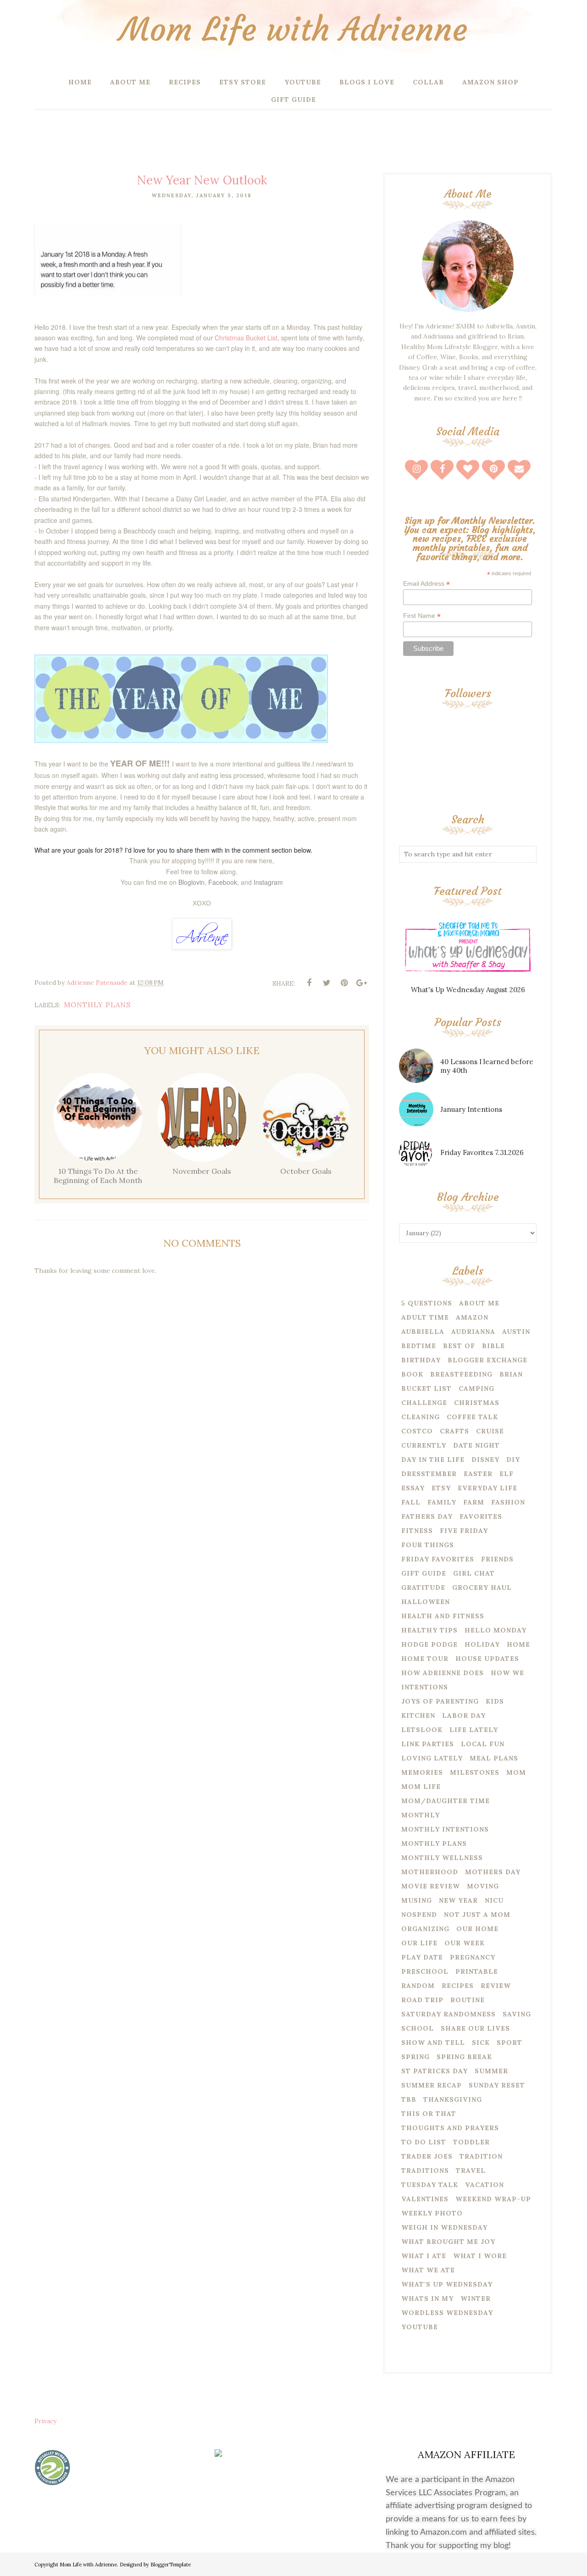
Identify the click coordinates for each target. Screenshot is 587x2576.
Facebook (223, 882)
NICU (494, 1900)
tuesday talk (430, 2185)
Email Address (426, 584)
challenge (424, 1403)
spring (415, 2057)
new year (458, 1900)
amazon (472, 1317)
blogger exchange (487, 1360)
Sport (509, 2043)
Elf (507, 1474)
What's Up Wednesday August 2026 (468, 990)
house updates (487, 1659)
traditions (425, 2171)
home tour (425, 1659)
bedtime (419, 1346)
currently (424, 1445)
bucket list (426, 1388)
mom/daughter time (446, 1801)
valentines (425, 2199)
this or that (429, 2114)
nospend (419, 1915)
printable (477, 1971)
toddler (471, 2142)
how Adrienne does (443, 1673)
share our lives (475, 2028)
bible (493, 1346)
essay (413, 1488)
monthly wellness (442, 1858)
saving (517, 2014)
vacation (485, 2185)
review (496, 1986)
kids (495, 1701)
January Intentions (471, 1109)
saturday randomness (449, 2014)
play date (422, 1957)
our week (465, 1943)
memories (422, 1772)
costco (417, 1431)
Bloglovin (191, 882)
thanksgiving (453, 2099)
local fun (483, 1744)
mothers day (493, 1872)
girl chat (474, 1573)
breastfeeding (461, 1374)
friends (497, 1559)
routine (468, 2000)
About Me (479, 1303)
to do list (424, 2142)
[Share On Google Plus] (361, 983)
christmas (477, 1403)
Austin (516, 1332)
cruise (490, 1431)
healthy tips (429, 1630)
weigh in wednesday (444, 2227)
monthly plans (97, 1005)
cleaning (421, 1417)
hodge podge (429, 1644)
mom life (421, 1787)
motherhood (430, 1872)
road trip (422, 2000)
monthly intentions (445, 1829)
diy (513, 1460)
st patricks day (435, 2071)
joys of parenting (440, 1701)
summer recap (432, 2085)
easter (478, 1474)
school (418, 2028)
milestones (475, 1772)
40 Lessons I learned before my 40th (487, 1066)
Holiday (482, 1644)
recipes (458, 1986)
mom (516, 1772)
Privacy (45, 2421)
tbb (409, 2099)
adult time (425, 1317)
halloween (426, 1602)
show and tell (433, 2043)
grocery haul (482, 1588)
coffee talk (472, 1417)
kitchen (418, 1715)
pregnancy (473, 1957)
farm (474, 1502)
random (418, 1986)
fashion (508, 1502)
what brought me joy (448, 2242)
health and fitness (443, 1616)
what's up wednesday (447, 2284)
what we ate (428, 2270)
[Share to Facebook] (309, 983)
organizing (425, 1929)
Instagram (268, 882)
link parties (428, 1744)
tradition (481, 2156)
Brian (511, 1374)
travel (471, 2171)
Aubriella (423, 1332)
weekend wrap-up (493, 2199)
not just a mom (477, 1915)
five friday (464, 1531)
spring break (464, 2057)
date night (476, 1445)
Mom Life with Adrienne (293, 30)
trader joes (427, 2156)
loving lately (432, 1758)
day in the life (433, 1460)
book (412, 1374)
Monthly (421, 1815)
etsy (441, 1488)
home (518, 1644)
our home (477, 1929)
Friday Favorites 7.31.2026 (482, 1152)
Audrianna (473, 1332)
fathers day (427, 1516)
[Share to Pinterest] (344, 983)
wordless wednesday (447, 2313)
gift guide (424, 1573)
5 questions (427, 1303)
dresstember (429, 1474)
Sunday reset (497, 2085)
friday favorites (438, 1559)
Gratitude (423, 1588)
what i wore (480, 2256)
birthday (421, 1360)
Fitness (417, 1531)
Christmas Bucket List (246, 338)
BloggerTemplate (171, 2565)
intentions (425, 1687)
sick (481, 2043)
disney (485, 1460)
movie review (431, 1886)
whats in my (427, 2298)
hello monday (496, 1630)
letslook (422, 1730)
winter (476, 2298)
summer (491, 2071)
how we (507, 1673)
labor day (464, 1715)
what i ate (424, 2256)
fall (411, 1502)
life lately (474, 1730)
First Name (422, 616)
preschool (425, 1971)
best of (459, 1346)
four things (428, 1545)
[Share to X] (327, 983)
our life (419, 1943)
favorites (481, 1516)
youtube (420, 2327)
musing (417, 1900)
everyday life (487, 1488)
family (442, 1502)
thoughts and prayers (450, 2128)
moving (483, 1886)
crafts (454, 1431)
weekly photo (432, 2213)
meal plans (494, 1758)
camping (476, 1388)
